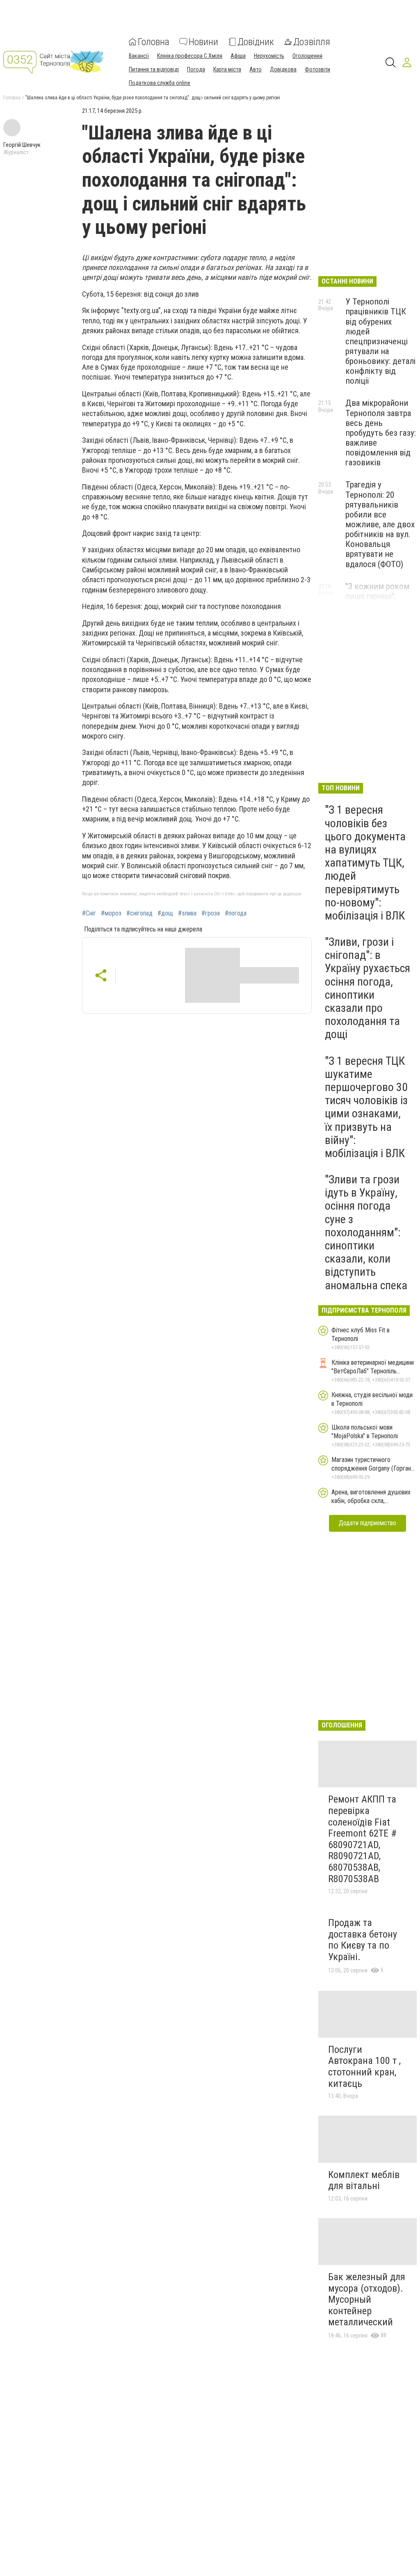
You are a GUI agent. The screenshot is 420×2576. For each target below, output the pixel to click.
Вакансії (139, 56)
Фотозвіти (317, 69)
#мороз (111, 913)
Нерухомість (269, 56)
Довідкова (283, 69)
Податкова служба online (160, 83)
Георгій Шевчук (22, 145)
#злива (187, 913)
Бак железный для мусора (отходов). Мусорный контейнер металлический (367, 2299)
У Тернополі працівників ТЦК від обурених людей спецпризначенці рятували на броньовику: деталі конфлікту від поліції (380, 341)
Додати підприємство (367, 1523)
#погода (236, 913)
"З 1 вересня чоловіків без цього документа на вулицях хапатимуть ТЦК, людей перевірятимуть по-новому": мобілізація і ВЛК (365, 863)
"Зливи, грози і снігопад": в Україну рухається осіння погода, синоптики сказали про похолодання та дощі (367, 988)
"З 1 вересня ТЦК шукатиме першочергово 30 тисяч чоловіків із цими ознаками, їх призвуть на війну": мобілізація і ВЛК (366, 1107)
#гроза (211, 913)
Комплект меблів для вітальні (364, 2180)
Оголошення (307, 56)
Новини (203, 42)
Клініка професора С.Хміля (190, 56)
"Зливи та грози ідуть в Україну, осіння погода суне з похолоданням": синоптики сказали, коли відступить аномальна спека (366, 1232)
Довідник (256, 42)
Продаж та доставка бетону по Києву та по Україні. (363, 1940)
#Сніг (89, 913)
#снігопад (139, 913)
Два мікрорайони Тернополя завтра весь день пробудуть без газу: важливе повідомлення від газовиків (381, 433)
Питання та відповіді (154, 69)
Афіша (238, 56)
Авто (256, 69)
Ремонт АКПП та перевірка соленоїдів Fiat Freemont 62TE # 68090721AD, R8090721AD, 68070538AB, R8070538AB (362, 1839)
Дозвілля (312, 42)
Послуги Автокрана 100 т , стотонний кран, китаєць (364, 2067)
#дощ (165, 913)
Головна (154, 42)
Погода (196, 69)
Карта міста (227, 69)
